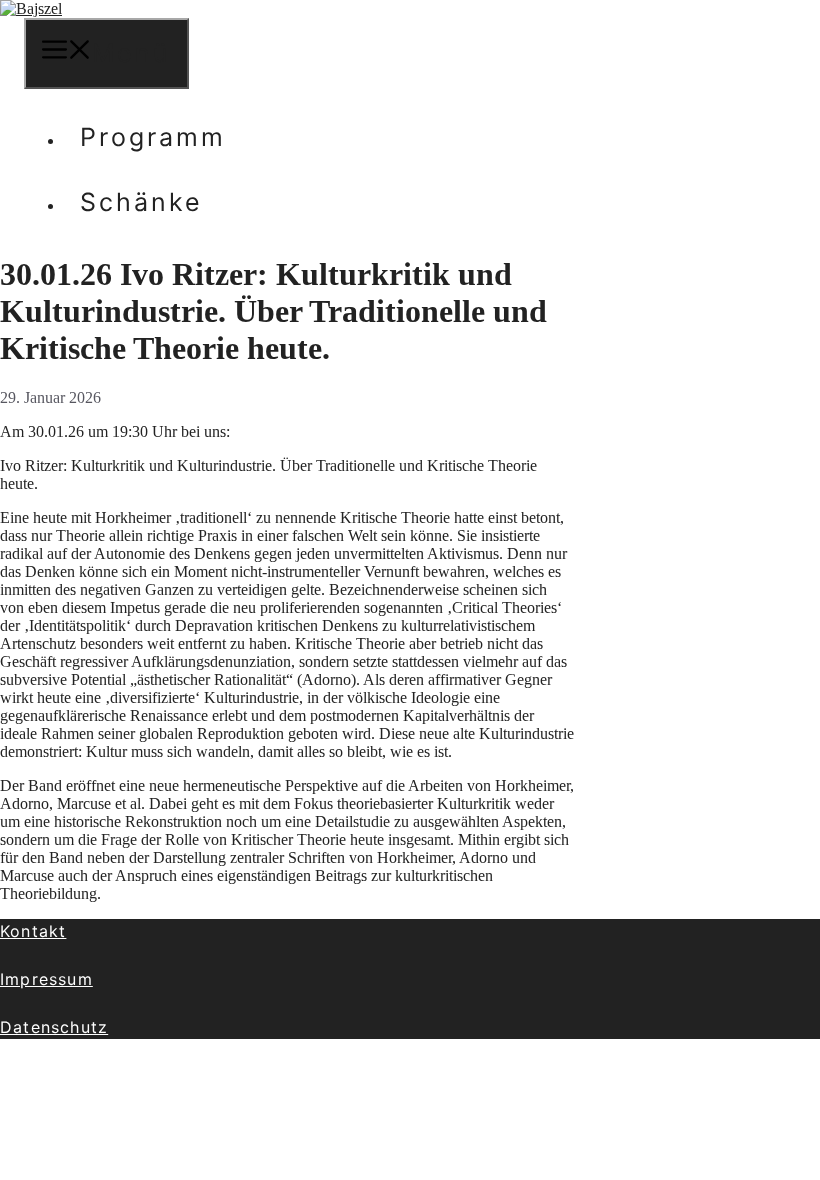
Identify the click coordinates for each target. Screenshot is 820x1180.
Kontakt (33, 931)
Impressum (46, 979)
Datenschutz (54, 1027)
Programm (153, 137)
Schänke (141, 202)
